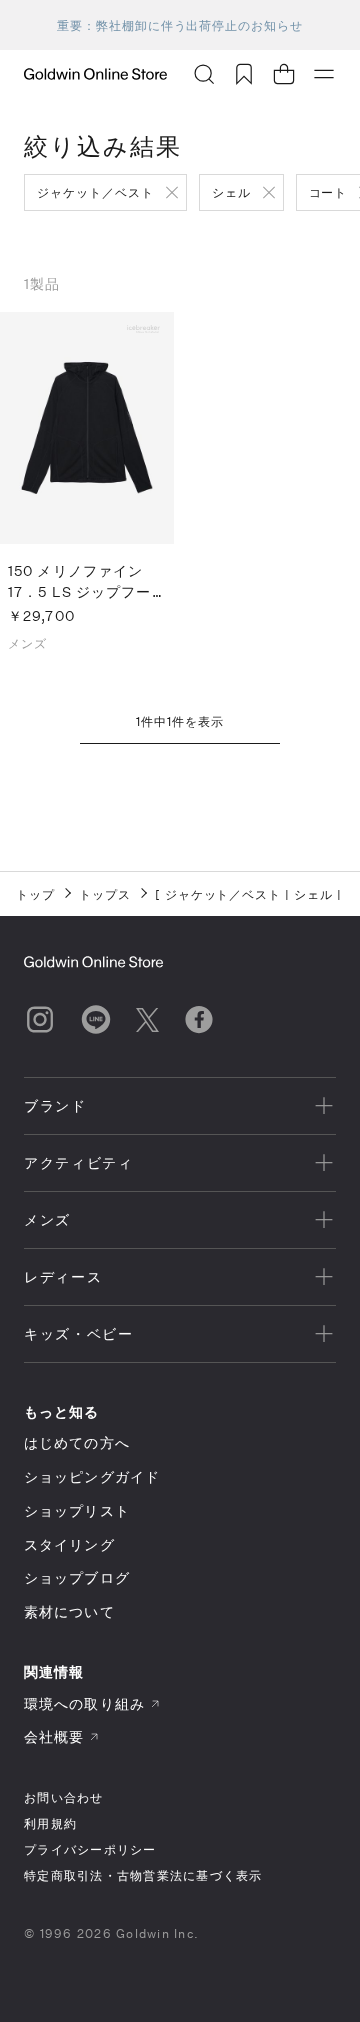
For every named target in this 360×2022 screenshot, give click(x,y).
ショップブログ (77, 1577)
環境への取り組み (84, 1703)
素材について (69, 1611)
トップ (35, 894)
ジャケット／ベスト (95, 192)
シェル (231, 192)
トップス (105, 894)
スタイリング (69, 1544)
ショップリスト (77, 1510)
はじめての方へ (77, 1442)
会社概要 (54, 1736)
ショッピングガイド (92, 1476)
